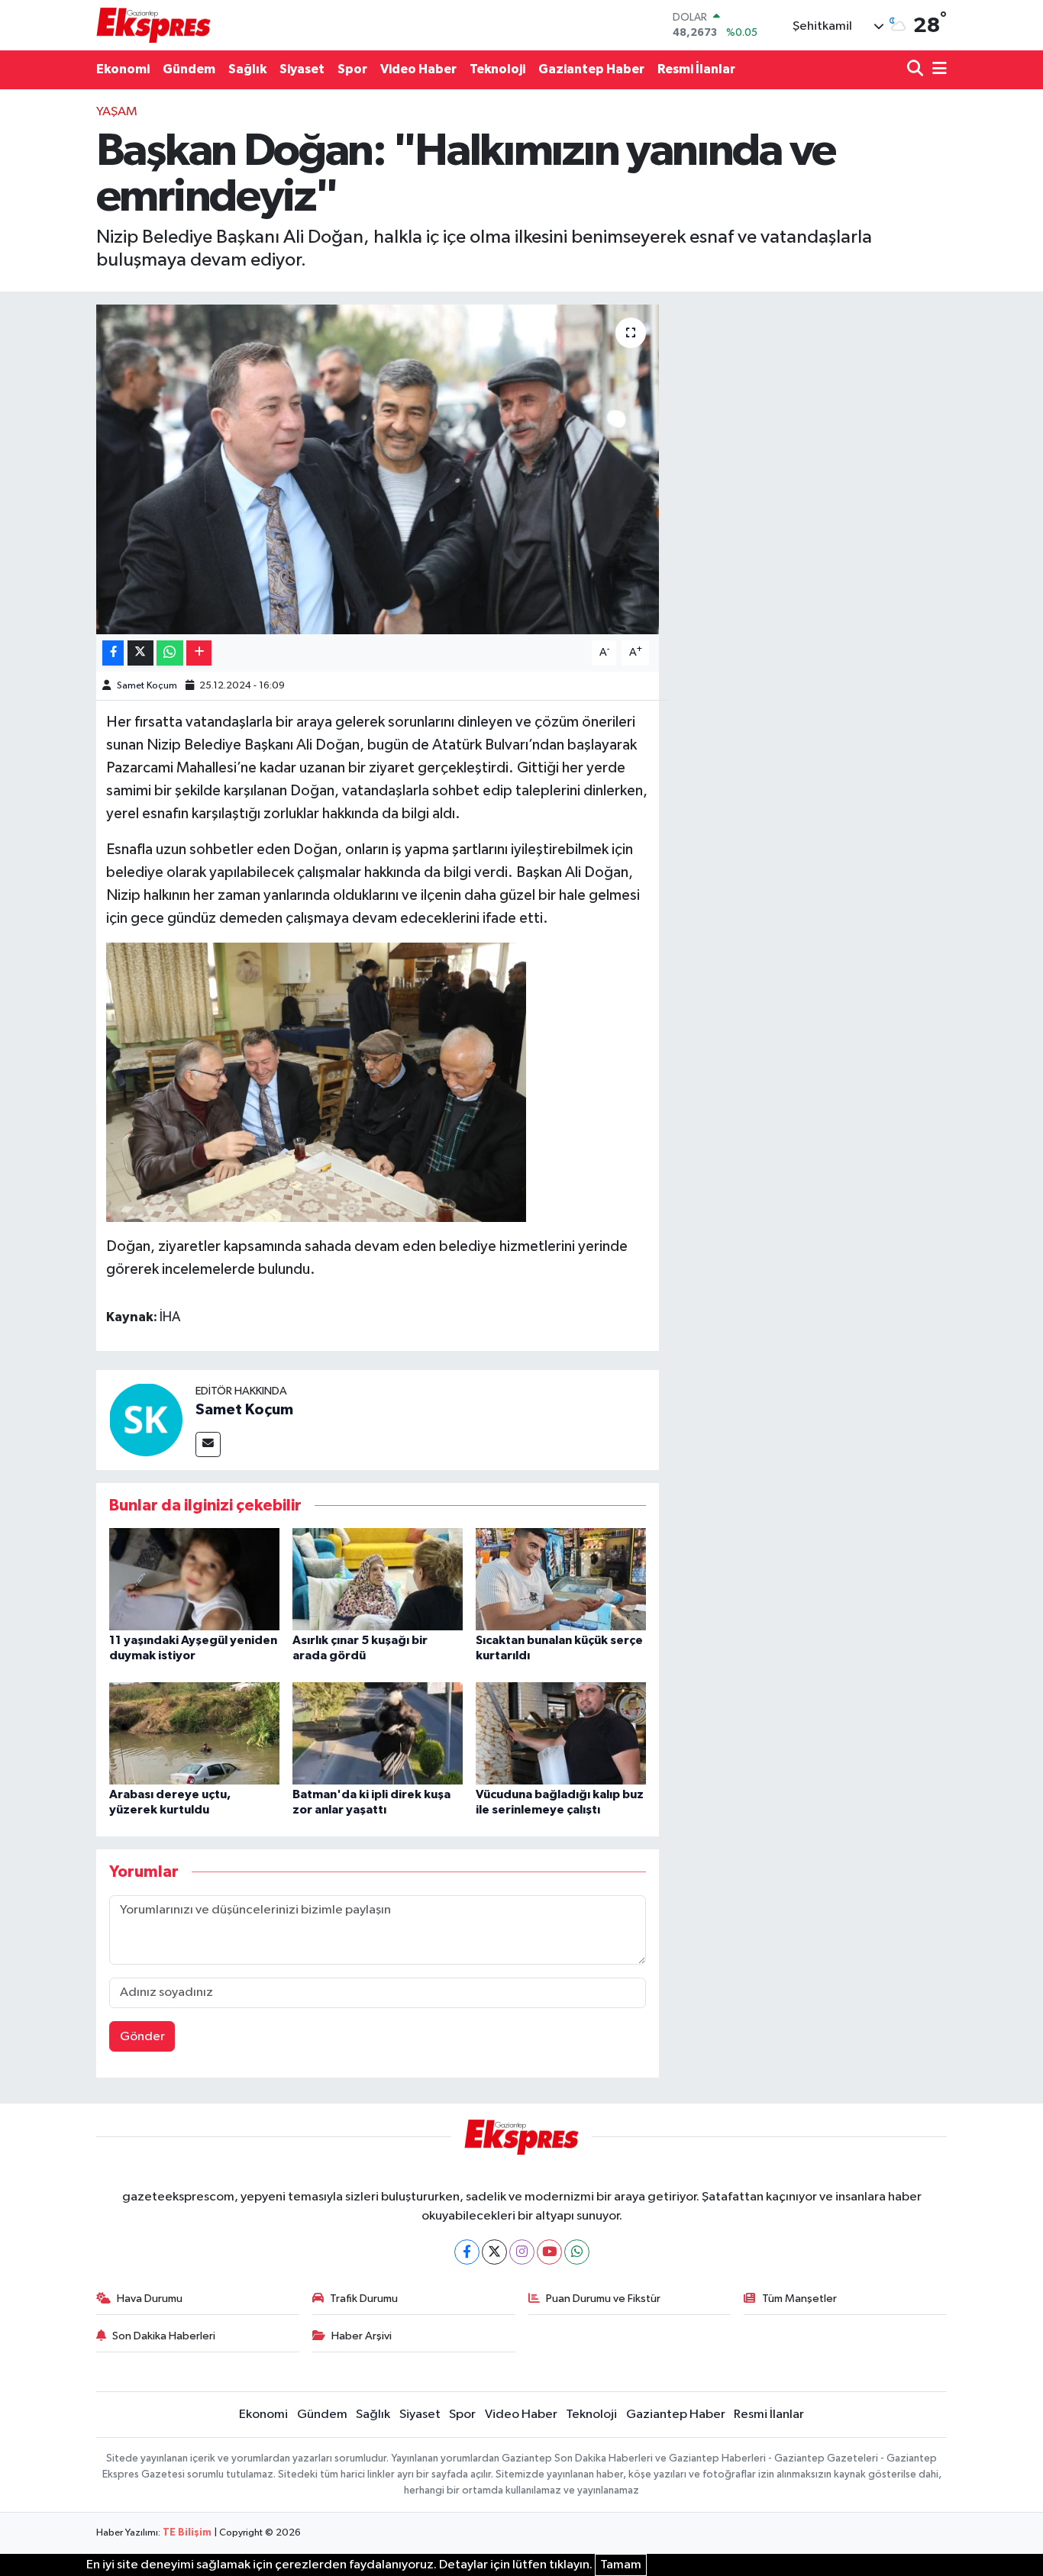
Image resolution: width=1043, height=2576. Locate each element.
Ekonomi (123, 69)
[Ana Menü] (937, 70)
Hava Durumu (150, 2299)
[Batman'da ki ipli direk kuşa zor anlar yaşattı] (378, 1733)
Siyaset (302, 69)
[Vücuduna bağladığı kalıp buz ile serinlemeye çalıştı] (561, 1733)
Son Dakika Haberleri (164, 2336)
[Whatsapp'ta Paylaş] (170, 653)
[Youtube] (549, 2252)
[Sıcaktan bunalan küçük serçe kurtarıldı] (561, 1579)
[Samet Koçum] (146, 1419)
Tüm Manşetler (799, 2299)
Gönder (142, 2037)
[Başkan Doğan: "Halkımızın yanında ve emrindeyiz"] (378, 469)
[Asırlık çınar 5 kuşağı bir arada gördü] (378, 1579)
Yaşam (117, 112)
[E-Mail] (208, 1444)
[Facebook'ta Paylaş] (113, 653)
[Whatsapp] (577, 2252)
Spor (352, 69)
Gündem (189, 69)
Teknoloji (497, 69)
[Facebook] (467, 2252)
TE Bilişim (187, 2533)
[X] (494, 2252)
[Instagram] (522, 2252)
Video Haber (418, 69)
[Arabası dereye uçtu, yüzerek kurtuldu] (194, 1733)
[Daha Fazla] (199, 653)
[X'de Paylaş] (140, 653)
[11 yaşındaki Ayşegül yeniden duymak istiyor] (194, 1579)
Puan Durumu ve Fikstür (603, 2299)
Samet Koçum (147, 686)
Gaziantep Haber (591, 69)
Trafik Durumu (364, 2299)
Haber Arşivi (362, 2336)
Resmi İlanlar (696, 69)
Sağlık (247, 69)
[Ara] (917, 70)
